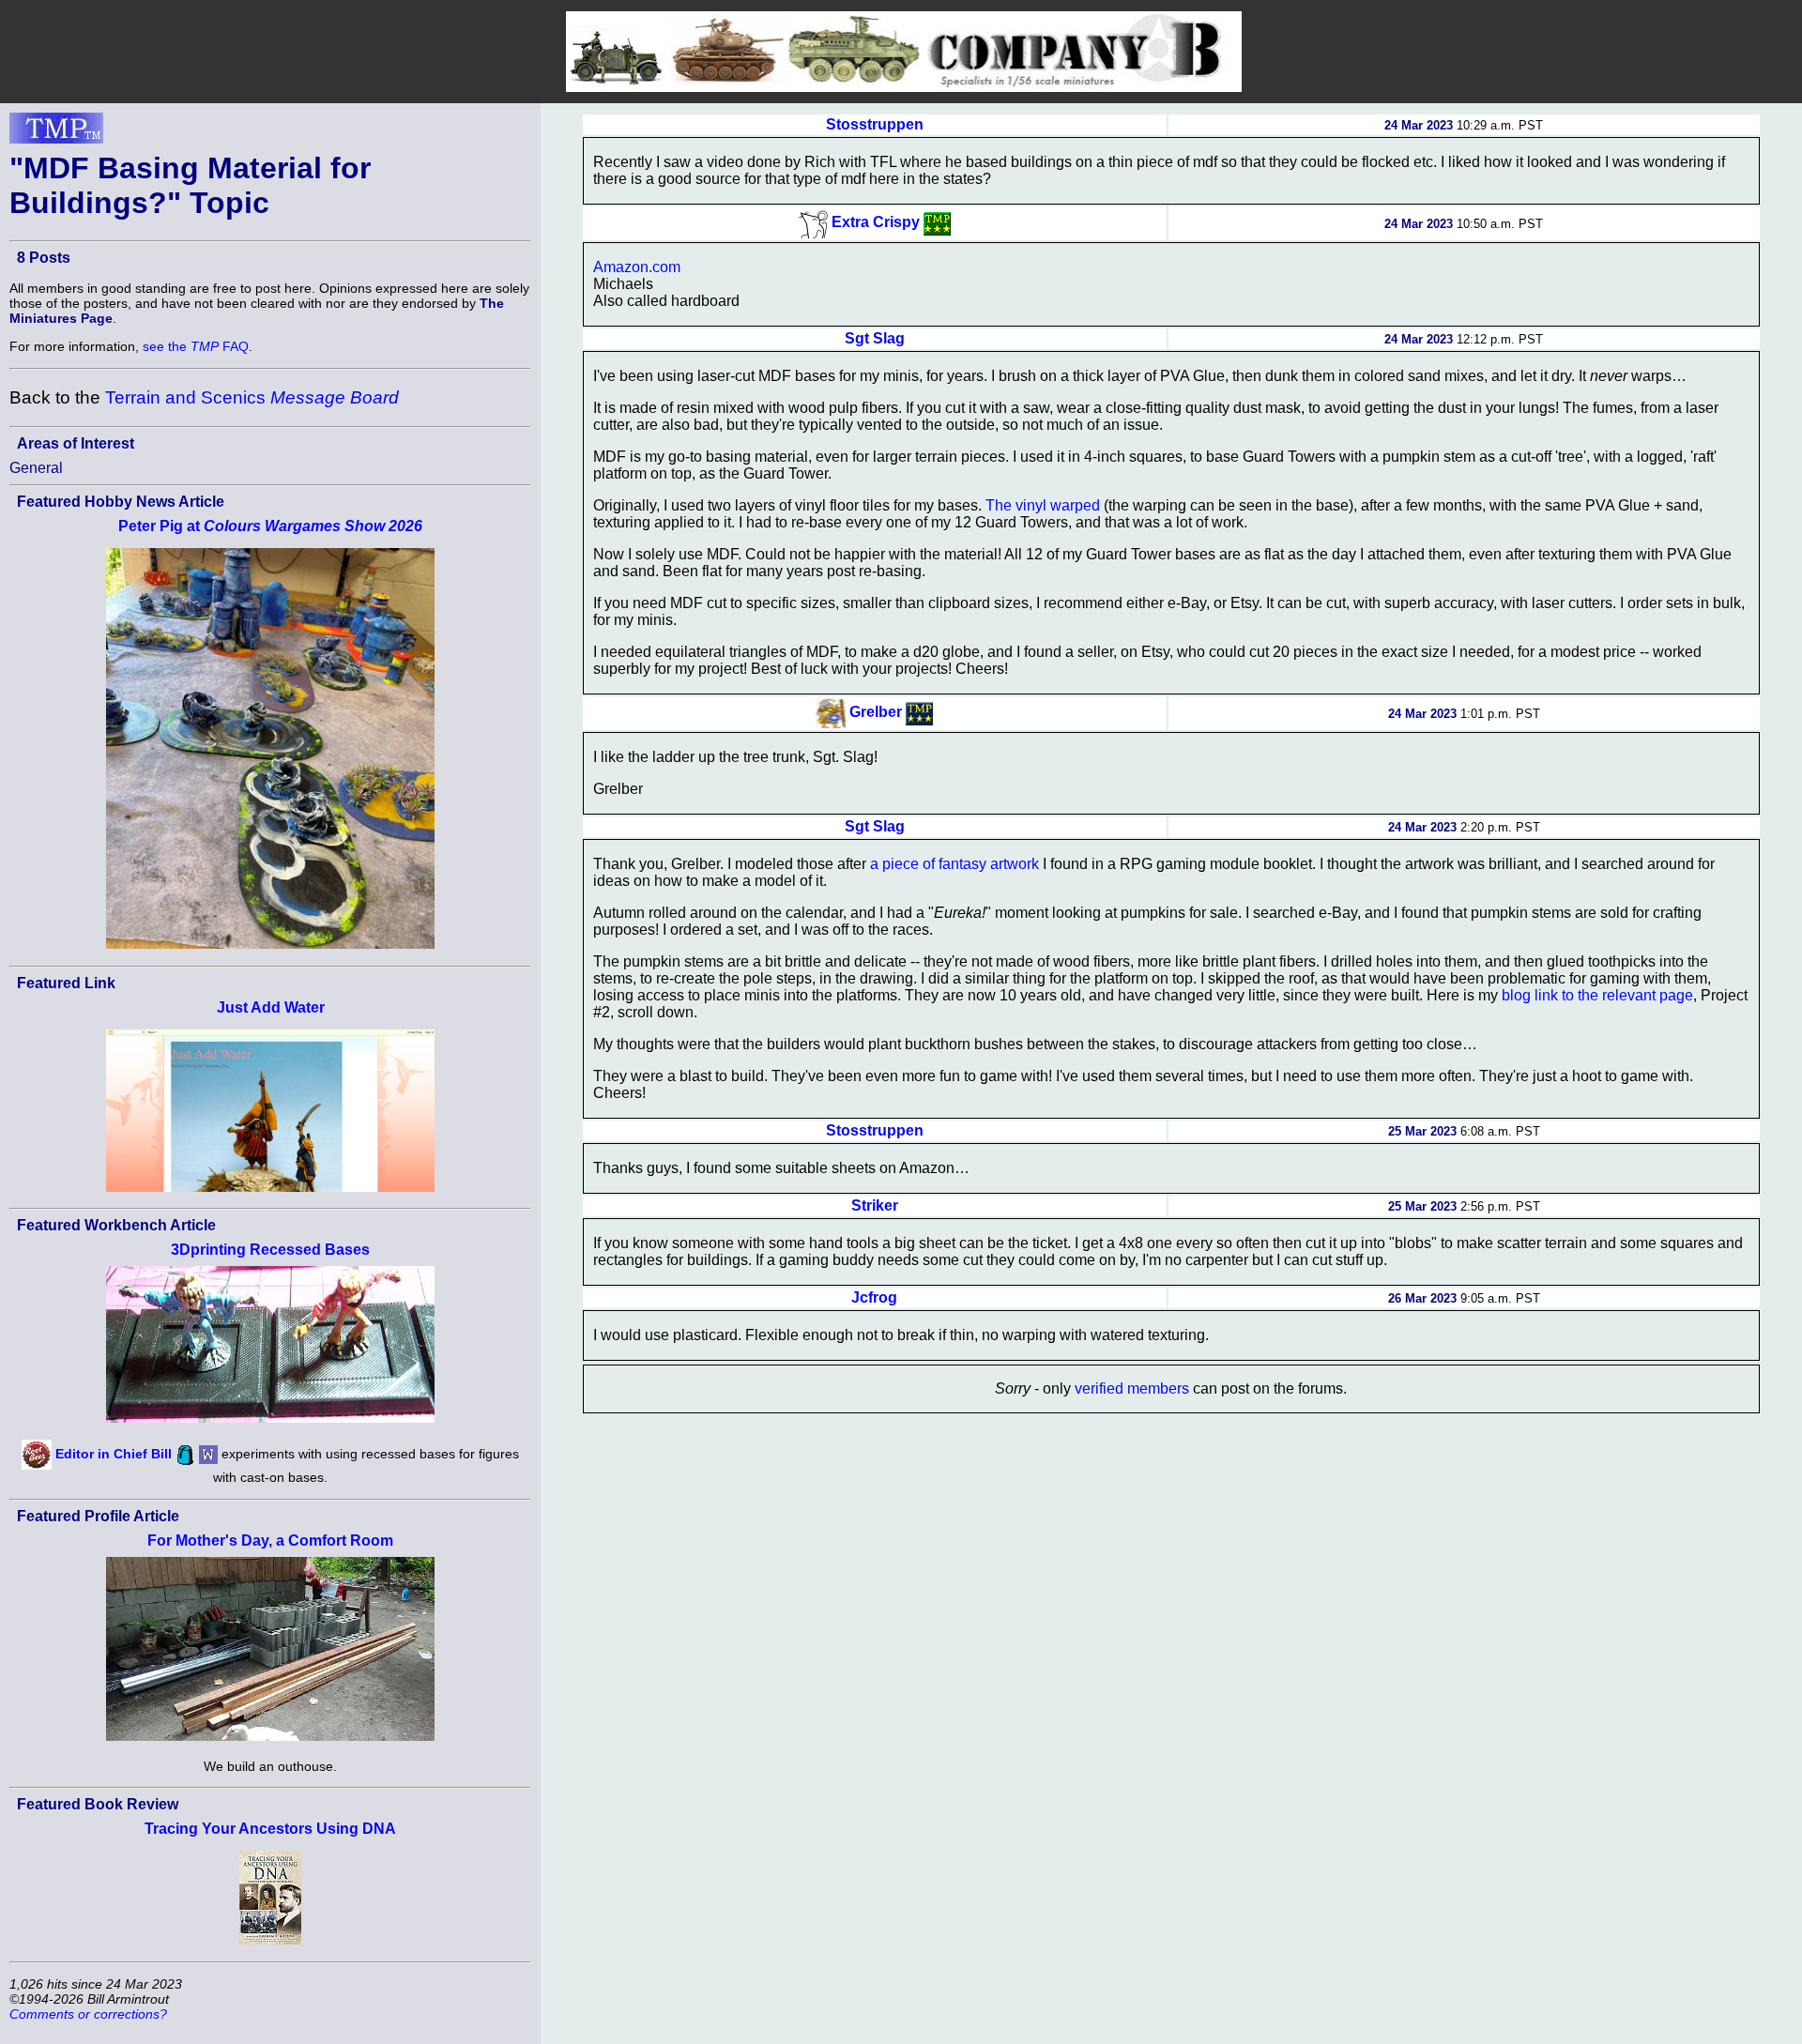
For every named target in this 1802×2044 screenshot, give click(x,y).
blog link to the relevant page (1597, 995)
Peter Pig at (270, 526)
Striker (875, 1205)
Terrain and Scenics (252, 397)
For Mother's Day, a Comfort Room (270, 1541)
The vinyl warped (1043, 505)
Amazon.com (637, 267)
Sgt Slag (875, 338)
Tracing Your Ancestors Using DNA (270, 1829)
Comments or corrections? (88, 2014)
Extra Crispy (876, 222)
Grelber (876, 712)
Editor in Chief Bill (114, 1454)
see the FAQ (196, 346)
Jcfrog (874, 1297)
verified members (1132, 1388)
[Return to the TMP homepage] (56, 133)
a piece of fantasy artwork (954, 864)
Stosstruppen (875, 124)
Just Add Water (271, 1007)
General (36, 468)
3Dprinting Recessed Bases (270, 1250)
